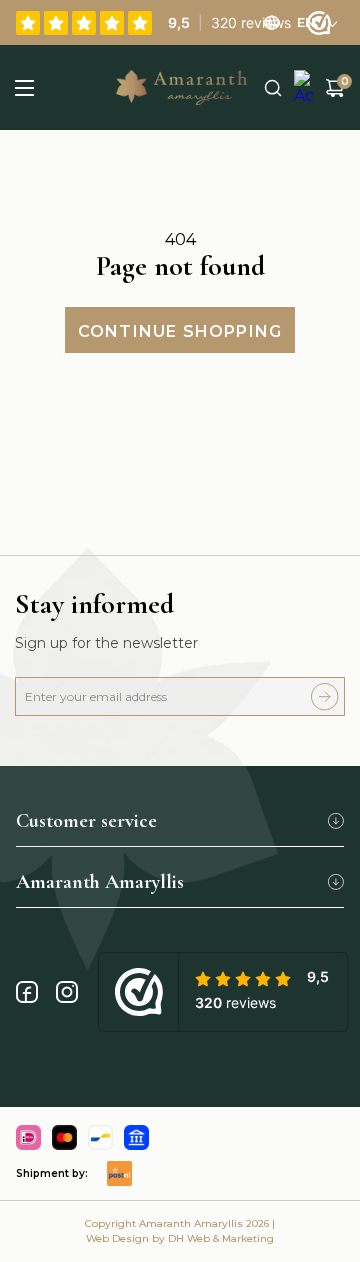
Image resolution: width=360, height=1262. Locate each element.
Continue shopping (180, 331)
